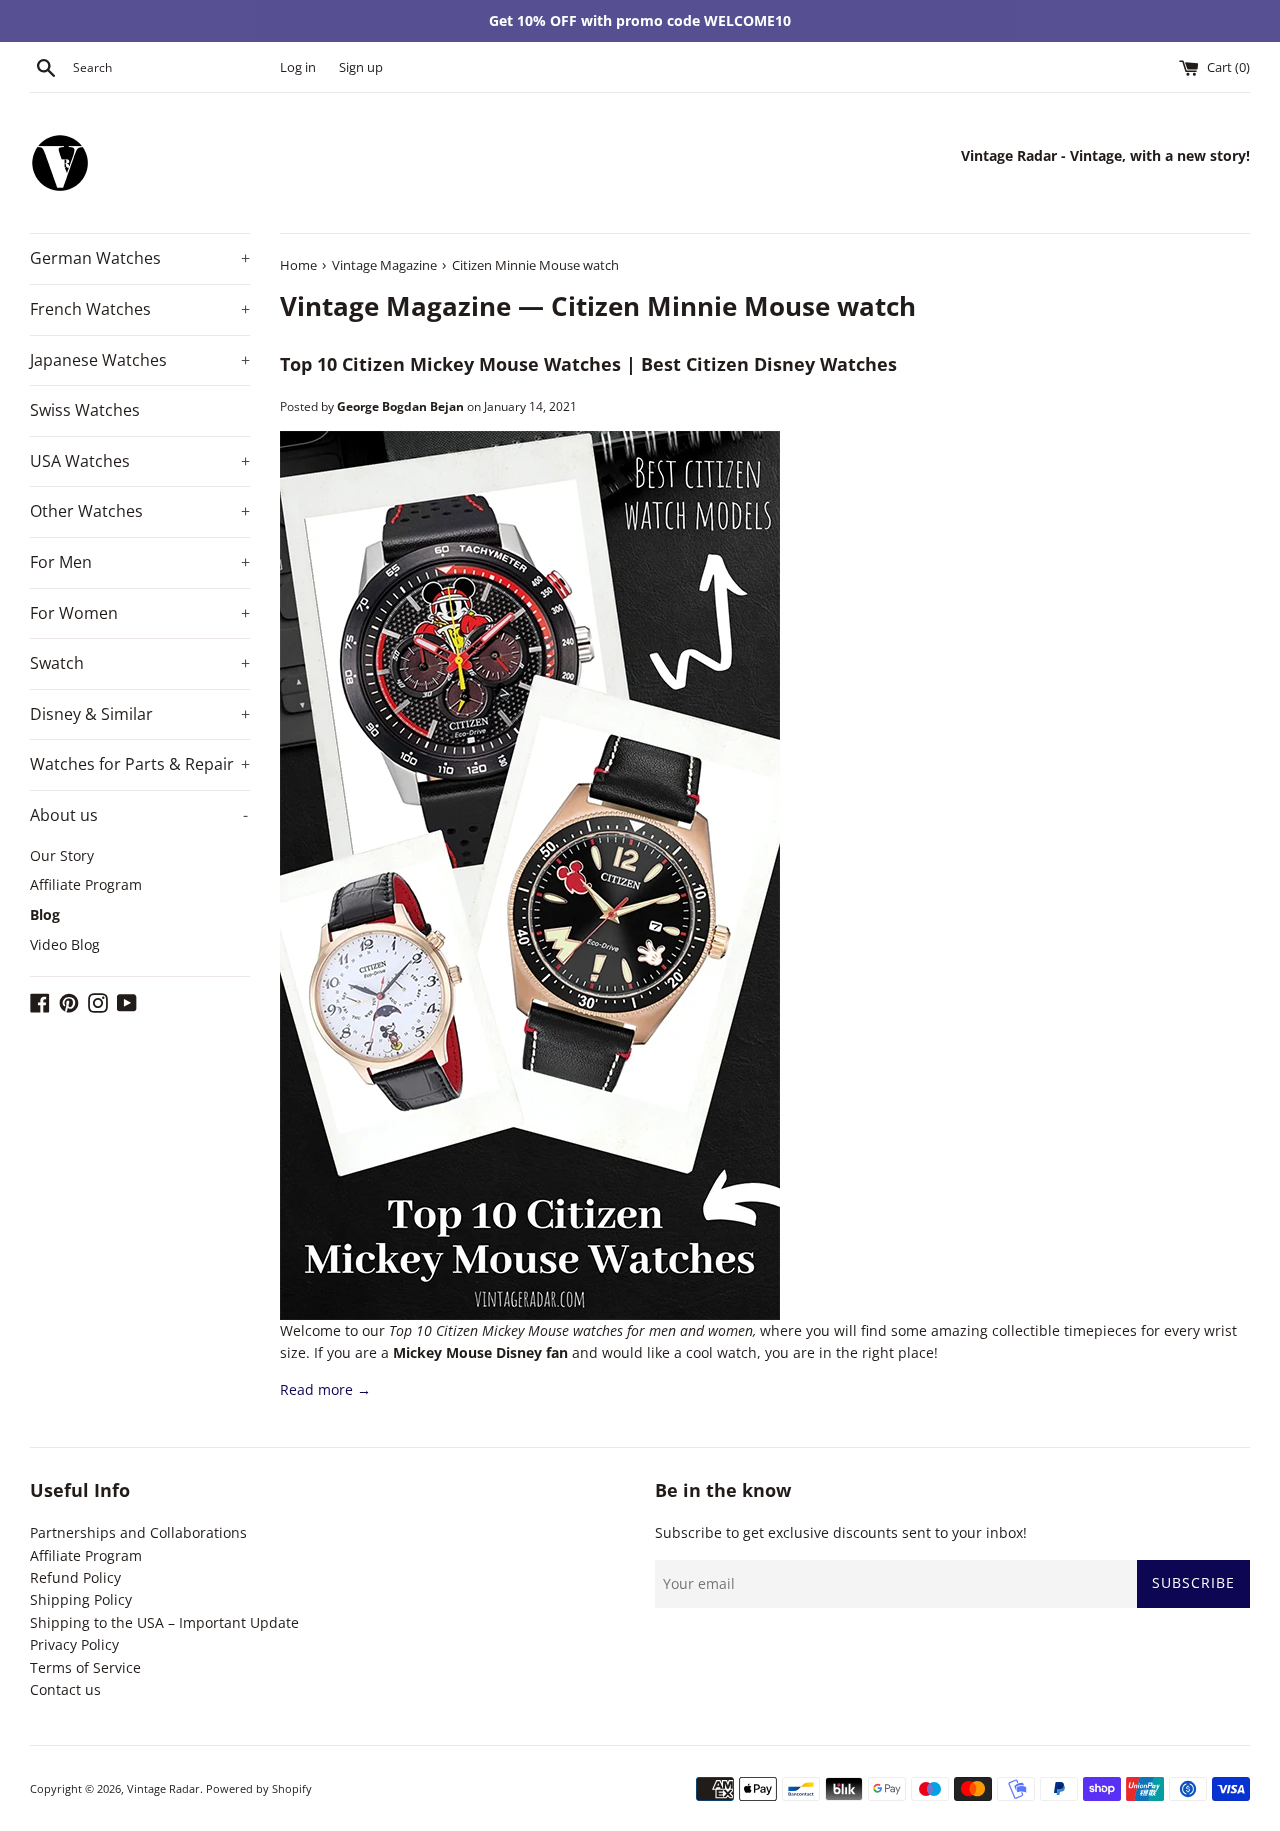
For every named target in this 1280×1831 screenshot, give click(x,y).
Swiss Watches (85, 410)
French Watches (140, 309)
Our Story (62, 855)
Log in (298, 67)
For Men (140, 562)
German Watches (140, 258)
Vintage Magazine (395, 306)
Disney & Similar (140, 714)
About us (139, 815)
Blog (45, 914)
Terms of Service (85, 1667)
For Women (140, 613)
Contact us (65, 1689)
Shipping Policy (81, 1599)
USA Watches (140, 461)
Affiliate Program (86, 884)
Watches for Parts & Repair (140, 764)
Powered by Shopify (259, 1788)
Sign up (361, 67)
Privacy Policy (74, 1644)
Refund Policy (75, 1577)
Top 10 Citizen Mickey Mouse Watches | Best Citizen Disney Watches (588, 364)
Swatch (140, 663)
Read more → (325, 1389)
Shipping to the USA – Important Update (164, 1622)
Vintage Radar (163, 1788)
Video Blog (65, 944)
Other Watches (140, 511)
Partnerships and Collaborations (138, 1532)
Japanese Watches (140, 360)
